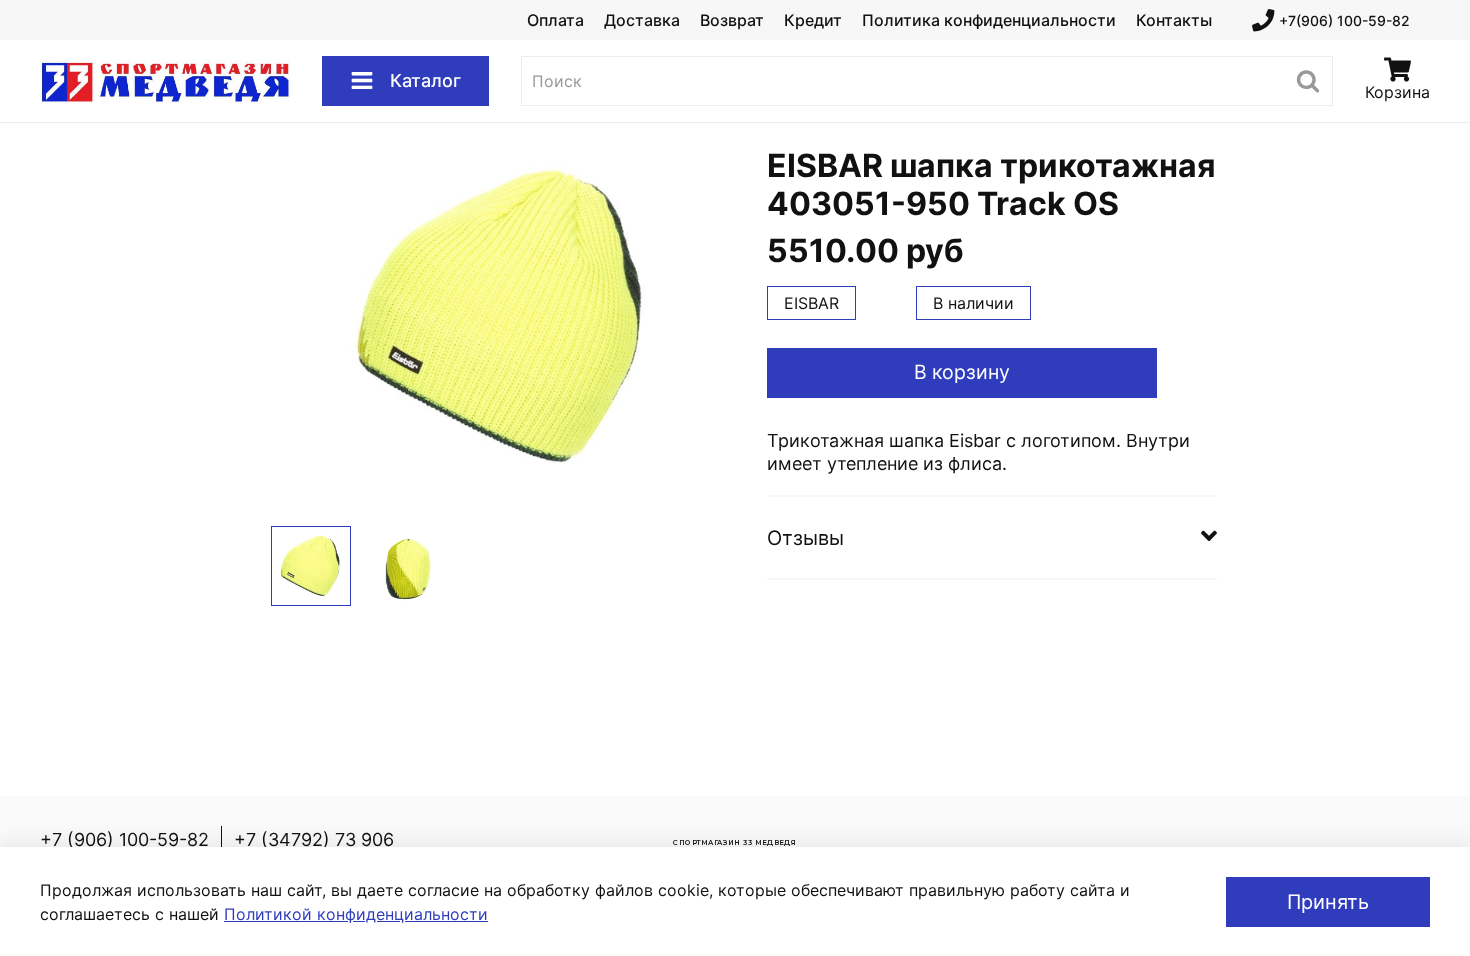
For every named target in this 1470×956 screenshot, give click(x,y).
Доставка (642, 20)
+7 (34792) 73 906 (314, 839)
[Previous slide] (303, 316)
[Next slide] (703, 316)
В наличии (973, 303)
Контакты (1174, 20)
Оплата (555, 20)
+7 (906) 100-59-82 (124, 839)
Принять (1328, 902)
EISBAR (811, 303)
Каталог (425, 80)
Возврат (732, 20)
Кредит (813, 20)
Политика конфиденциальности (989, 20)
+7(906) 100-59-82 (1344, 20)
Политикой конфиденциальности (356, 914)
